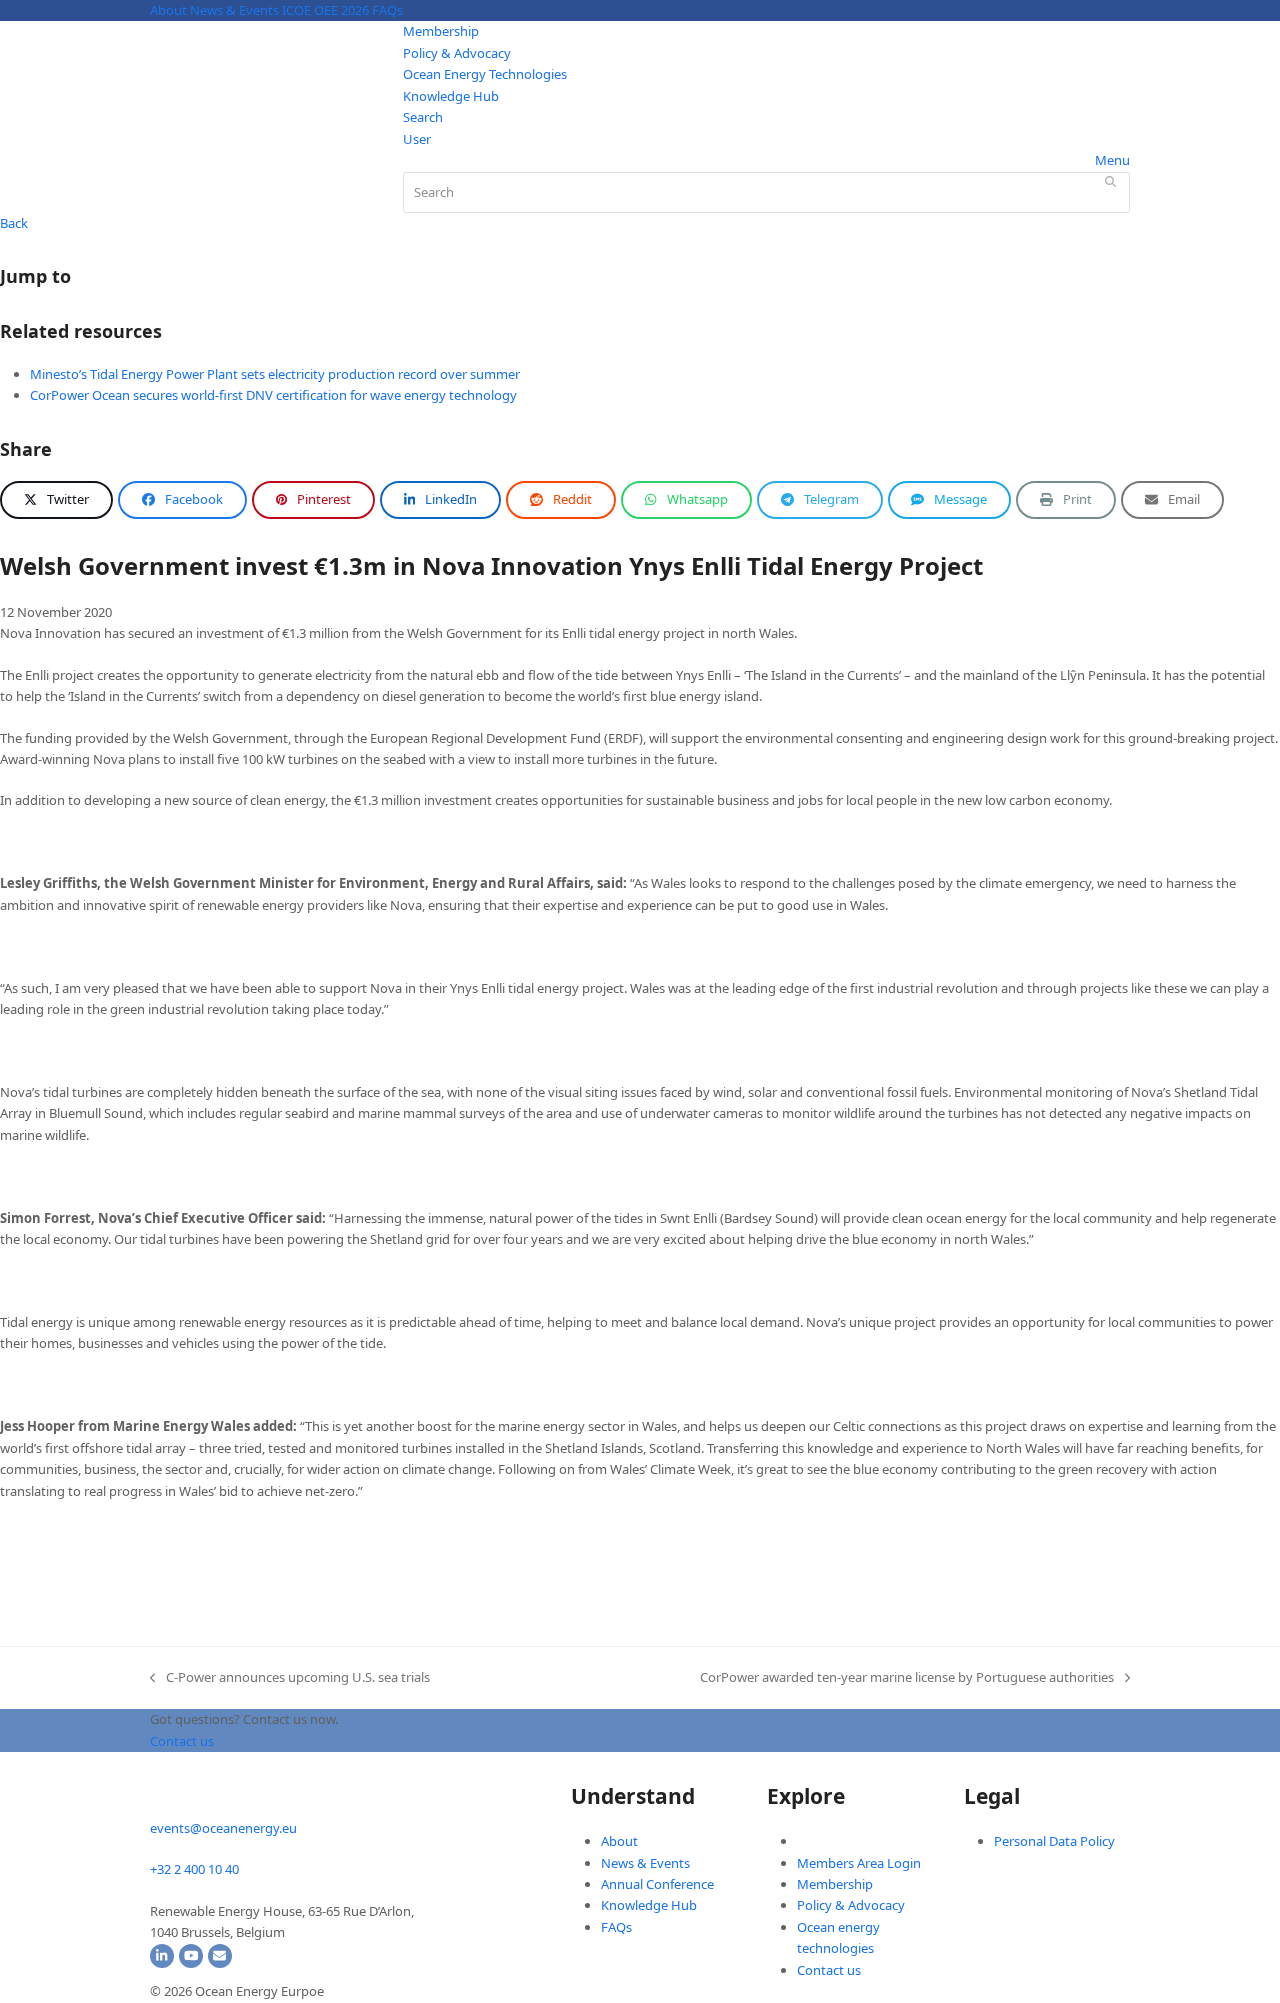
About (168, 10)
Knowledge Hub (451, 96)
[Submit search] (1110, 181)
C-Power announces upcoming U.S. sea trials (290, 1678)
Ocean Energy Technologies (485, 74)
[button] (56, 499)
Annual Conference (657, 1884)
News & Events (234, 10)
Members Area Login (859, 1863)
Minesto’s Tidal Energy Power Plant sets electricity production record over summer (275, 374)
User (417, 139)
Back (14, 223)
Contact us (829, 1970)
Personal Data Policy (1054, 1841)
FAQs (387, 10)
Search (423, 117)
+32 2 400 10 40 (194, 1869)
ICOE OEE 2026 (325, 10)
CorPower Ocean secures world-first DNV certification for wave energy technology (273, 395)
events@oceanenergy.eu (223, 1828)
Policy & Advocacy (457, 53)
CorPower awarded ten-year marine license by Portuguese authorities (907, 1678)
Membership (441, 31)
